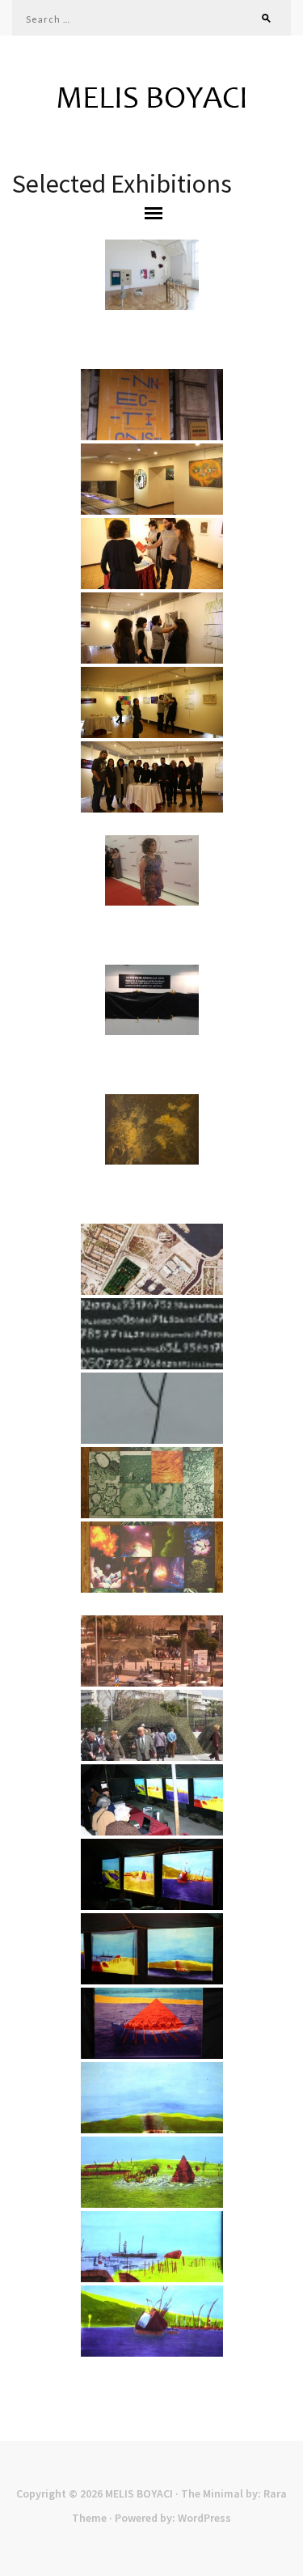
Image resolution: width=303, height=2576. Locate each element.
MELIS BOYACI (139, 2493)
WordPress (204, 2518)
